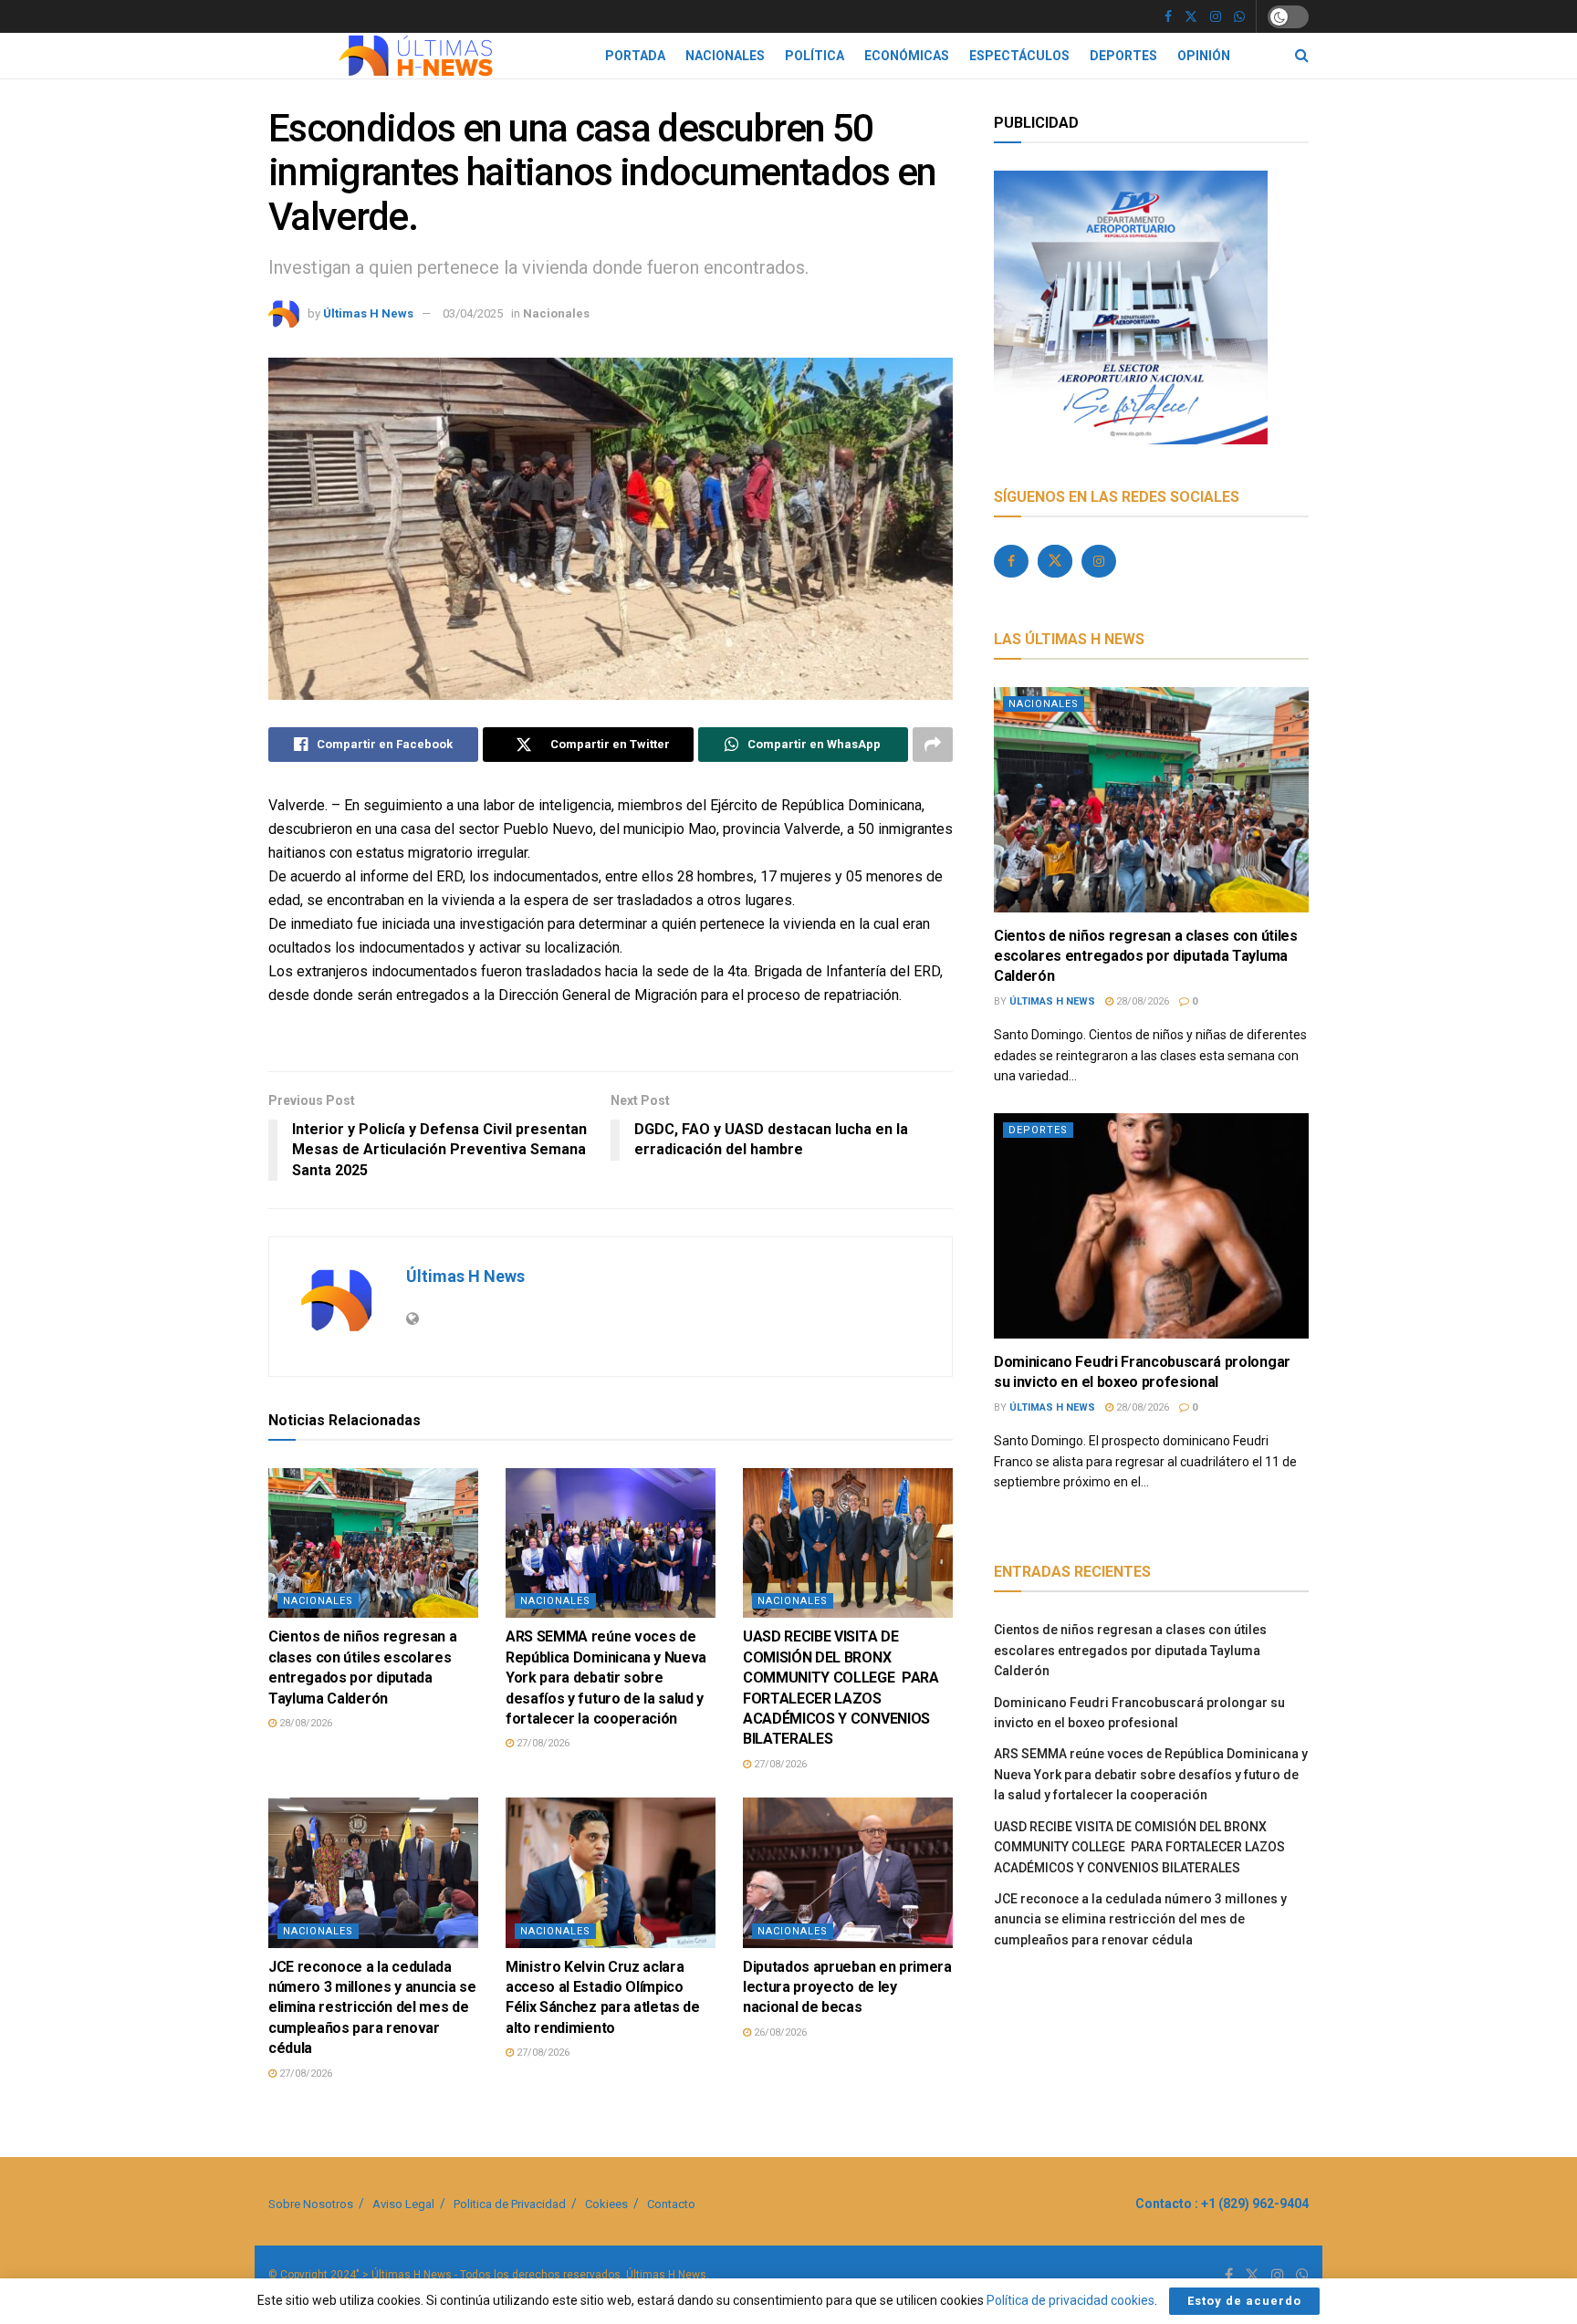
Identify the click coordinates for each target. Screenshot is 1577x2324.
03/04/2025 (473, 313)
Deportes (1123, 56)
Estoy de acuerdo (1244, 2301)
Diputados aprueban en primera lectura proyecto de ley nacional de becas (847, 1987)
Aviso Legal (403, 2204)
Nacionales (725, 56)
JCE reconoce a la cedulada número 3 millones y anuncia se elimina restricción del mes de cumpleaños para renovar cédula (372, 2008)
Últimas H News (368, 313)
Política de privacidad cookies (1070, 2300)
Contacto (671, 2204)
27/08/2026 (542, 1743)
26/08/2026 (779, 2032)
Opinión (1204, 56)
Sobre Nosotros (311, 2204)
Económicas (907, 56)
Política (815, 56)
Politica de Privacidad (510, 2204)
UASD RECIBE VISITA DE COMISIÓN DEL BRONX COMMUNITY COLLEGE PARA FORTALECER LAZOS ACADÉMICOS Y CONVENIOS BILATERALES (1139, 1847)
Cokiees (606, 2204)
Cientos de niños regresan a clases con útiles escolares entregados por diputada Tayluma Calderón (1146, 956)
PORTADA (635, 56)
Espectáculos (1019, 56)
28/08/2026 (304, 1723)
